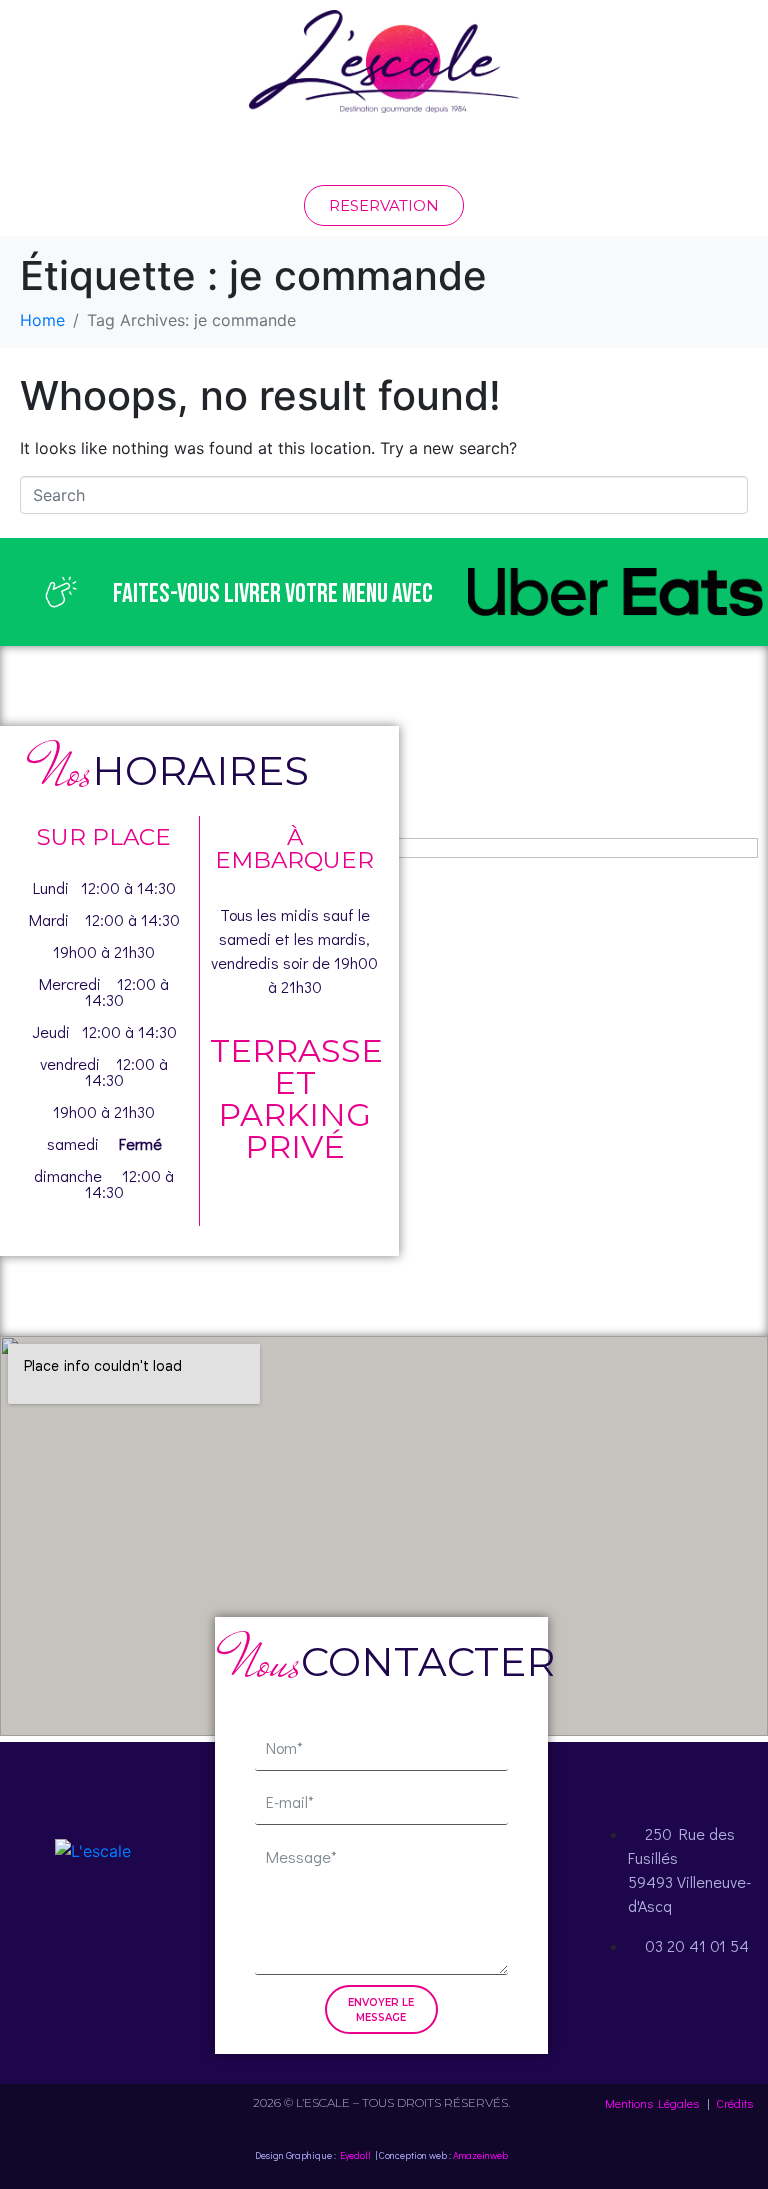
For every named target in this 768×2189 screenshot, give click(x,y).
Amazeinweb (480, 2155)
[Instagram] (93, 1928)
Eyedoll (355, 2155)
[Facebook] (38, 1928)
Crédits (734, 2103)
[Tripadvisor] (148, 1928)
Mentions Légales (652, 2103)
